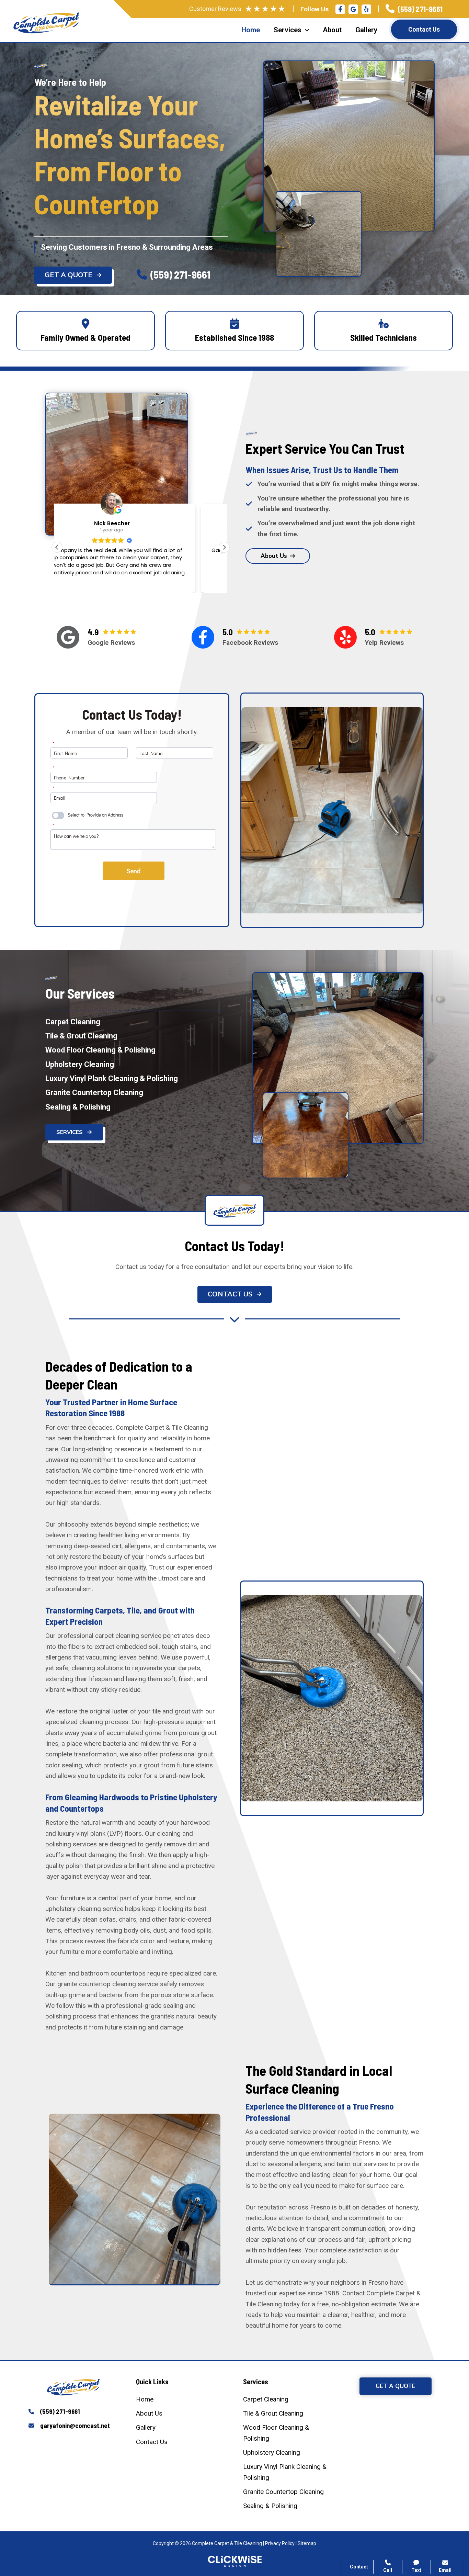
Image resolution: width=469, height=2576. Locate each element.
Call (366, 2453)
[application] (305, 30)
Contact (371, 2470)
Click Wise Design (414, 2549)
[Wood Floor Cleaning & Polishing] (100, 1050)
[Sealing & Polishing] (78, 1107)
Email (445, 2570)
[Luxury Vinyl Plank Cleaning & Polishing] (112, 1078)
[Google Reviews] (353, 9)
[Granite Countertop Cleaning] (94, 1093)
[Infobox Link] (414, 9)
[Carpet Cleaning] (73, 1022)
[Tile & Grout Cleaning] (81, 1036)
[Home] (145, 2399)
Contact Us (424, 29)
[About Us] (149, 2413)
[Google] (68, 637)
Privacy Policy (280, 2543)
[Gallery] (146, 2427)
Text (416, 2570)
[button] (73, 275)
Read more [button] (141, 583)
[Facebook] (340, 9)
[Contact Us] (152, 2442)
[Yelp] (366, 9)
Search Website (382, 2486)
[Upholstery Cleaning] (80, 1064)
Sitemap (307, 2543)
